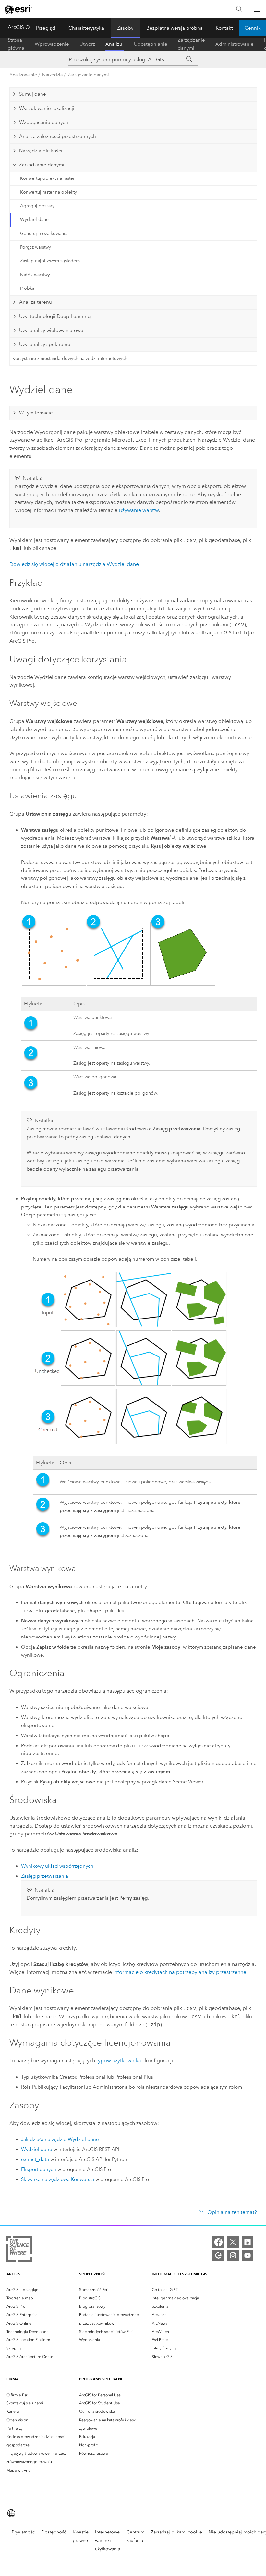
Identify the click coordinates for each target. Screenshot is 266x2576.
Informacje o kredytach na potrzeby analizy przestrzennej (180, 1972)
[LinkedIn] (248, 2242)
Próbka (27, 288)
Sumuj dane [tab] (33, 94)
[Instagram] (233, 2255)
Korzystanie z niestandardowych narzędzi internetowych (70, 358)
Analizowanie (23, 75)
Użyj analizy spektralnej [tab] (45, 344)
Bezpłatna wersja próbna (175, 28)
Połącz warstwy (36, 247)
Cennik (253, 28)
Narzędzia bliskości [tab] (41, 151)
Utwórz (87, 44)
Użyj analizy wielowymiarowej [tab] (52, 330)
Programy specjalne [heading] (101, 2379)
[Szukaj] (239, 9)
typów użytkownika (119, 2061)
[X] (233, 2242)
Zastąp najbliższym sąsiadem (50, 261)
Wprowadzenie (52, 44)
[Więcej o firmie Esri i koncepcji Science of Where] (19, 2250)
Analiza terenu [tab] (36, 302)
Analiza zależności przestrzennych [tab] (58, 136)
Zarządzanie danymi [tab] (42, 165)
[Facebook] (218, 2242)
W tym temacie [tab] (36, 413)
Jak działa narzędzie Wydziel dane (60, 2139)
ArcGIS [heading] (13, 2274)
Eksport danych (39, 2169)
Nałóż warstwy (35, 275)
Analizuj (115, 44)
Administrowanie (235, 44)
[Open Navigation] (257, 9)
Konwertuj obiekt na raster (47, 178)
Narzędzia (52, 75)
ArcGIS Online (24, 27)
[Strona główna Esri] (18, 9)
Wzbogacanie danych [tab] (44, 122)
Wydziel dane (34, 220)
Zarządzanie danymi (191, 44)
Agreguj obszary (37, 206)
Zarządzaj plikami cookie (176, 2532)
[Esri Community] (218, 2255)
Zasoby (125, 28)
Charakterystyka (86, 28)
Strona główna (16, 44)
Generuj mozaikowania (44, 233)
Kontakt (224, 28)
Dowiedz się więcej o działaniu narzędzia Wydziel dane (74, 564)
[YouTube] (248, 2255)
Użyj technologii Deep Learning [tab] (55, 316)
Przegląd (46, 28)
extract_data (35, 2159)
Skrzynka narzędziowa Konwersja (58, 2179)
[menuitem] (40, 2290)
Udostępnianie (151, 44)
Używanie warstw (139, 510)
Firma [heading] (12, 2379)
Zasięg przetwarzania (45, 1876)
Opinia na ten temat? (232, 2212)
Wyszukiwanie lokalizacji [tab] (47, 108)
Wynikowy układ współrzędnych (57, 1866)
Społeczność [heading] (93, 2274)
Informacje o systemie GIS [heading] (180, 2274)
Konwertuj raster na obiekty (48, 192)
